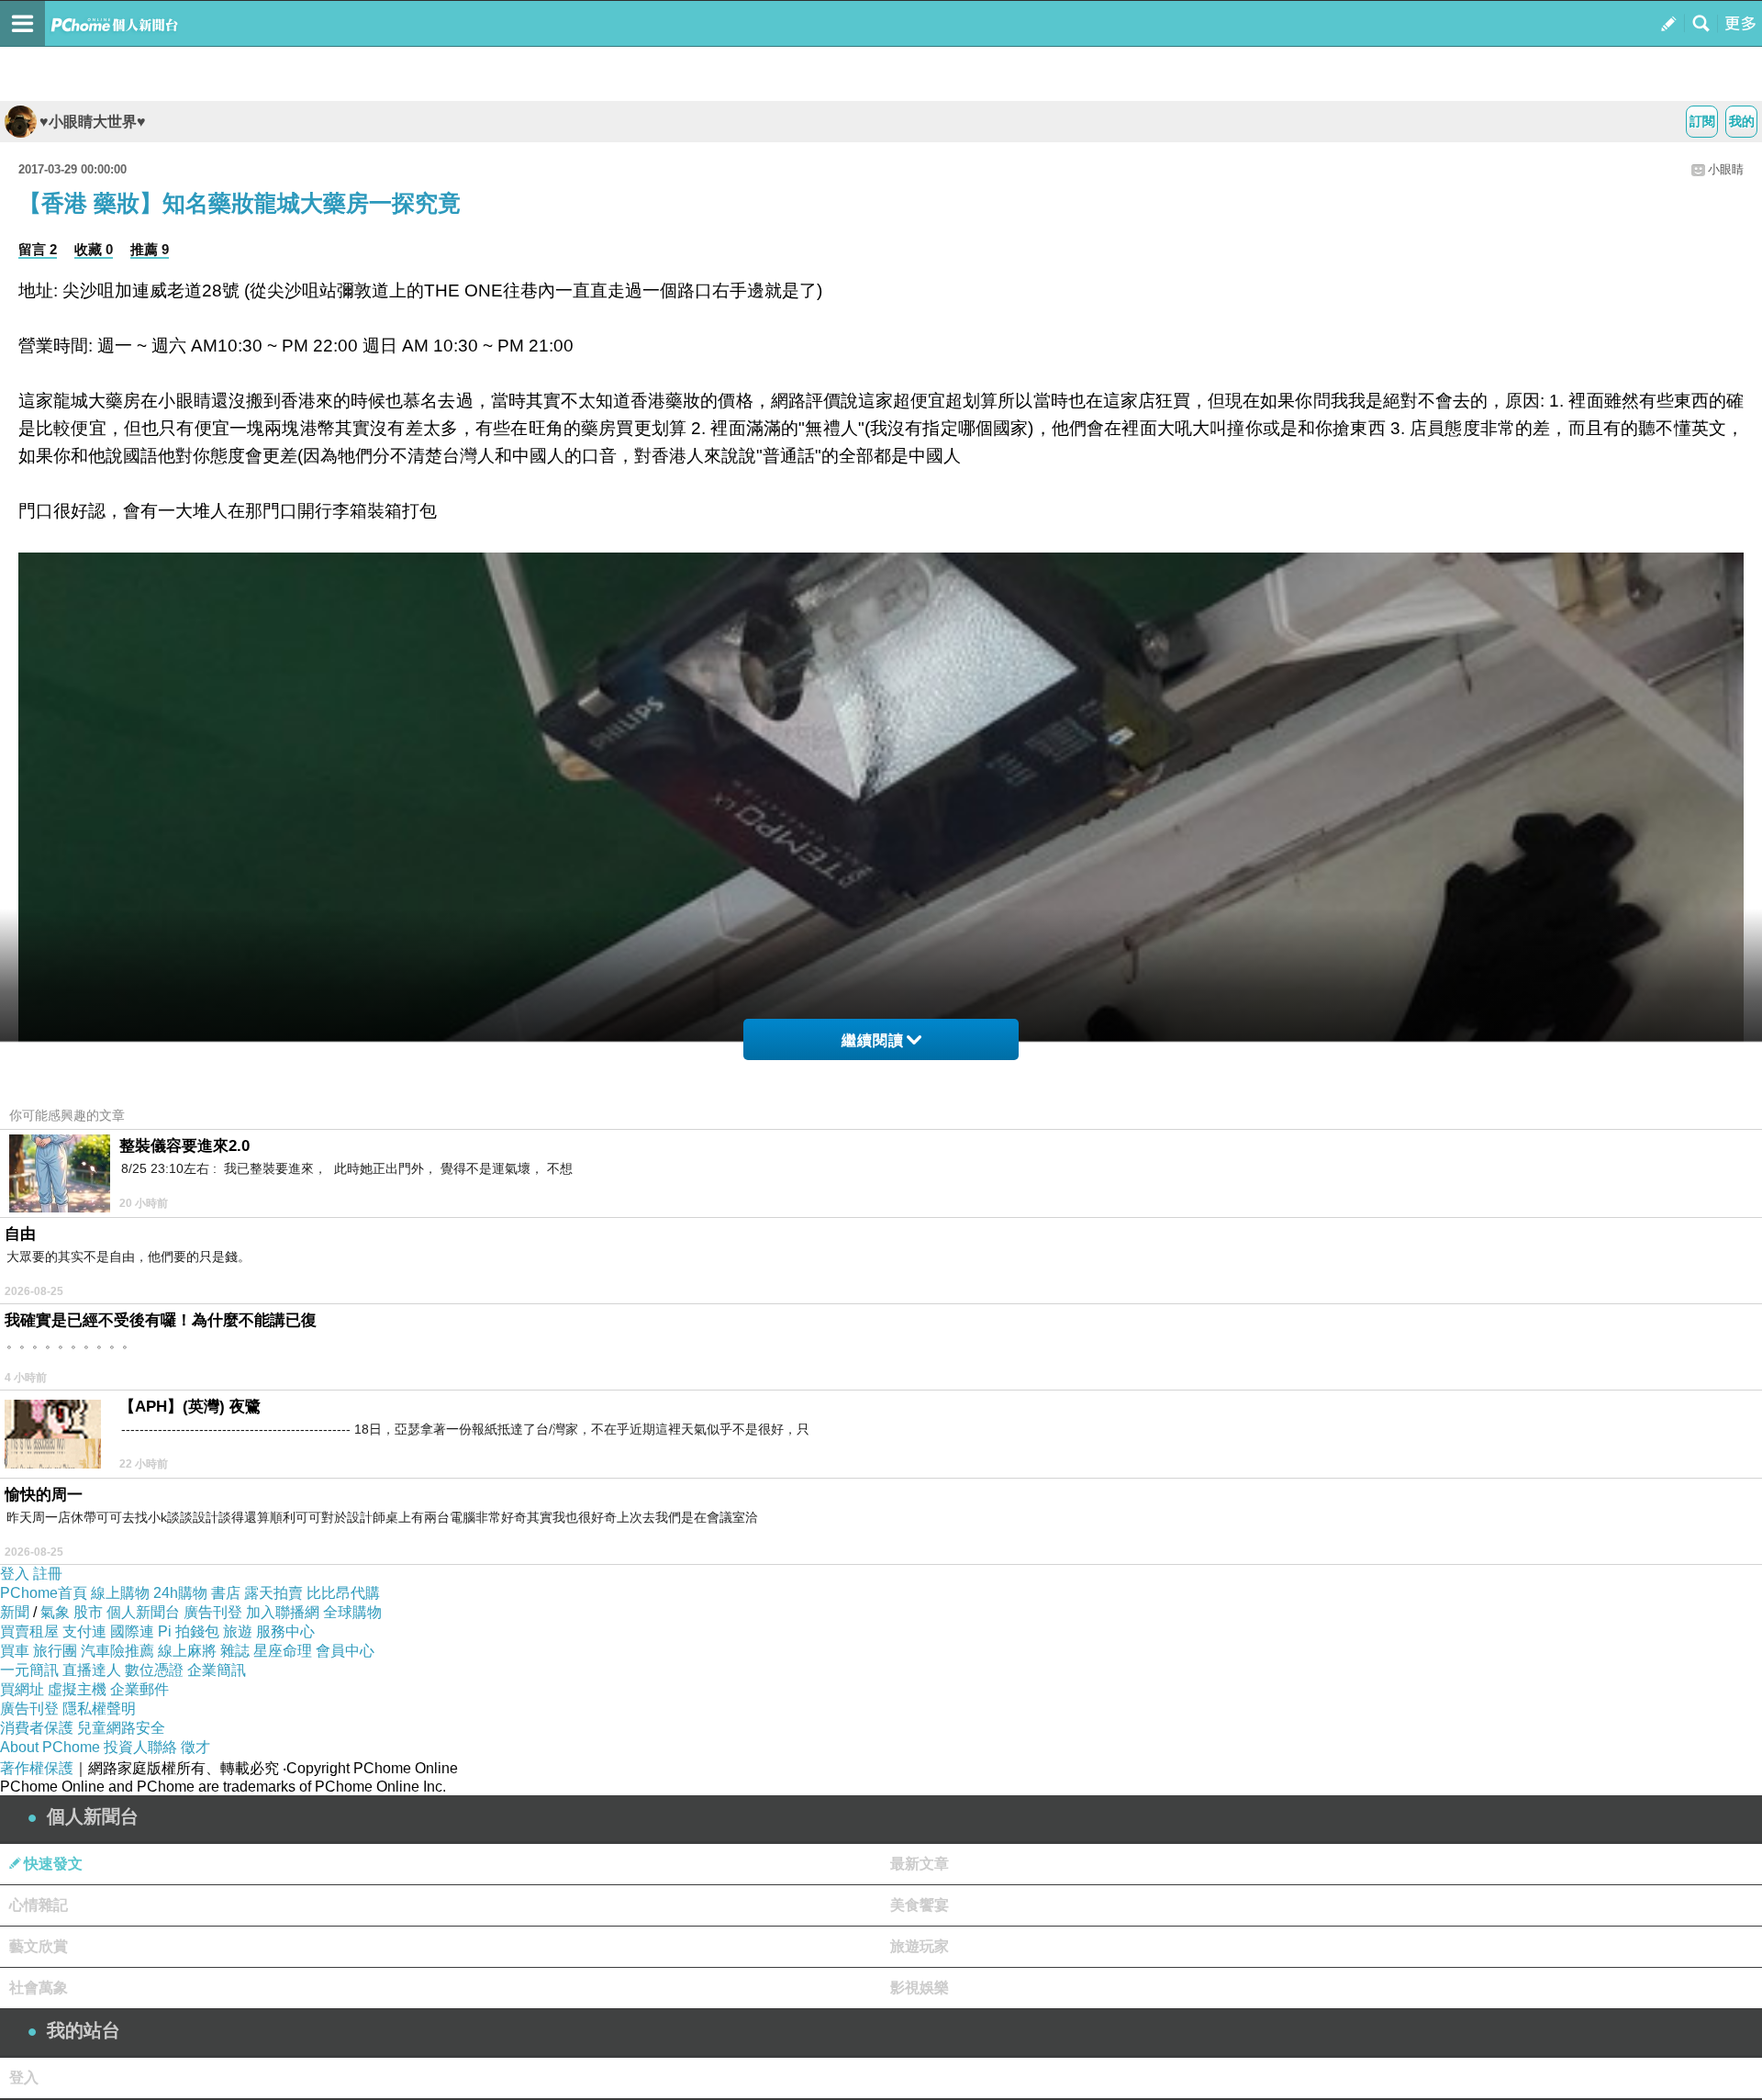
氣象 (55, 1612)
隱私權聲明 (99, 1709)
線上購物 (120, 1593)
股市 (88, 1612)
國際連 (132, 1631)
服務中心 (285, 1631)
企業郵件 (139, 1689)
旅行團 (55, 1651)
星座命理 (283, 1651)
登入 (15, 1574)
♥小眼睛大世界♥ (93, 122)
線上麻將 (187, 1651)
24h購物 (180, 1593)
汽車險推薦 (117, 1651)
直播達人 (92, 1670)
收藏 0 (94, 249)
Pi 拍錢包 (189, 1631)
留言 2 (38, 249)
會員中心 (345, 1651)
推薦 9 (150, 249)
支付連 (84, 1631)
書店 (226, 1593)
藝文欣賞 (39, 1946)
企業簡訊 (217, 1670)
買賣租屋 (29, 1631)
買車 (15, 1651)
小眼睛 (1726, 169)
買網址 (22, 1689)
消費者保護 (37, 1728)
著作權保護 (37, 1768)
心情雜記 (39, 1905)
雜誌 (235, 1651)
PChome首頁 (44, 1593)
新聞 (15, 1612)
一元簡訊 (29, 1670)
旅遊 (238, 1631)
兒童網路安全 (121, 1728)
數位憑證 (154, 1670)
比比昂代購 (343, 1593)
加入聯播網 (283, 1612)
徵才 (195, 1747)
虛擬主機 (77, 1689)
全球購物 (352, 1612)
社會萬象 (39, 1988)
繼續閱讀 (873, 1040)
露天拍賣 (273, 1593)
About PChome (50, 1747)
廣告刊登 (213, 1612)
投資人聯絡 (140, 1747)
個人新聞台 (143, 1612)
